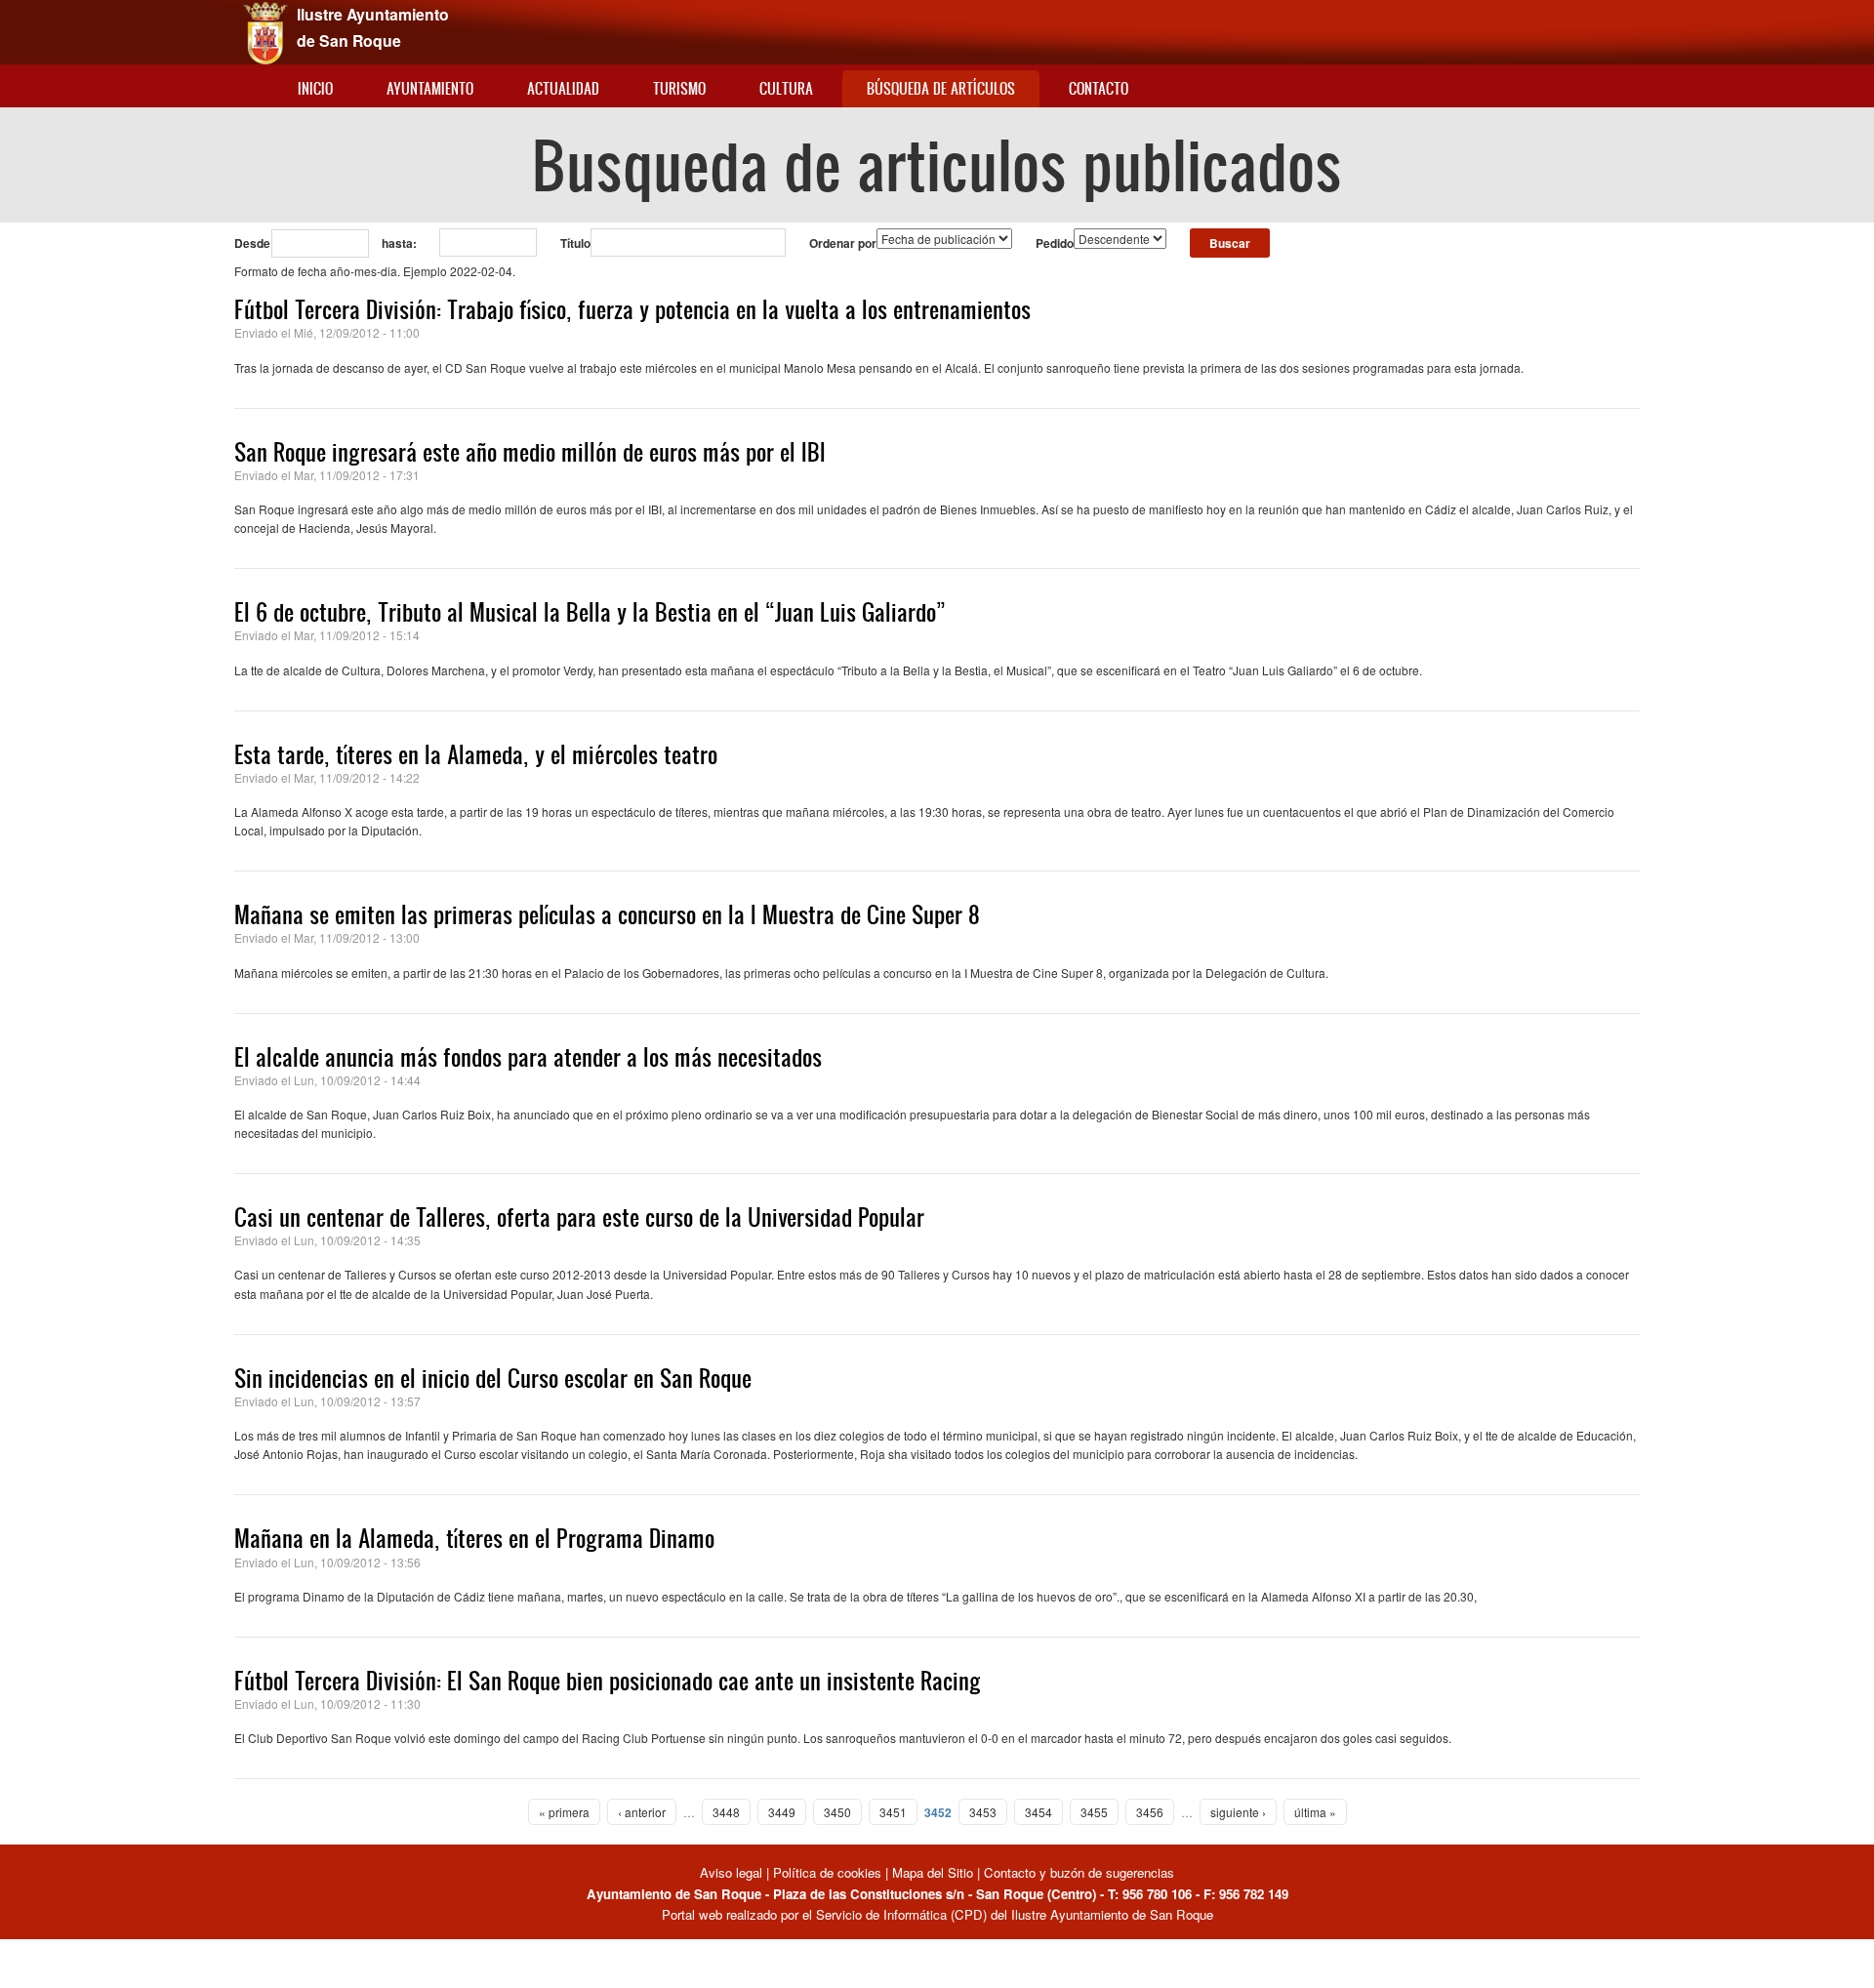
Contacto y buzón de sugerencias (1079, 1872)
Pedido (1055, 243)
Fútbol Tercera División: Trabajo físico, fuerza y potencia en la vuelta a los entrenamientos (632, 309)
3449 (782, 1812)
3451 (893, 1812)
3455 (1094, 1812)
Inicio (315, 88)
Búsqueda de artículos (941, 88)
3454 (1039, 1812)
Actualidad (563, 88)
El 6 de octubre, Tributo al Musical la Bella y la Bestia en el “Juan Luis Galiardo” (590, 612)
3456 (1150, 1812)
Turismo (679, 88)
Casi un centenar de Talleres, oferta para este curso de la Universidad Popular (579, 1217)
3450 (837, 1812)
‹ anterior (642, 1812)
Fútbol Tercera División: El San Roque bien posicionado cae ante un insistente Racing (608, 1681)
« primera (564, 1812)
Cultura (786, 88)
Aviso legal (733, 1872)
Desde (252, 243)
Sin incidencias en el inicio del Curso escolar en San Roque (493, 1378)
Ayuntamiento (430, 88)
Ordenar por (843, 243)
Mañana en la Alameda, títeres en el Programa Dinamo (474, 1538)
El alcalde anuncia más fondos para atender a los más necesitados (528, 1057)
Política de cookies (827, 1872)
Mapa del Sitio (933, 1872)
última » (1315, 1812)
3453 (983, 1812)
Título (575, 243)
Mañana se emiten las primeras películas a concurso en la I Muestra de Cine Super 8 (607, 914)
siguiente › (1238, 1812)
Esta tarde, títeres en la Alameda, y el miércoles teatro (476, 754)
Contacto (1099, 88)
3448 (726, 1812)
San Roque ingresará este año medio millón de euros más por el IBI (530, 452)
